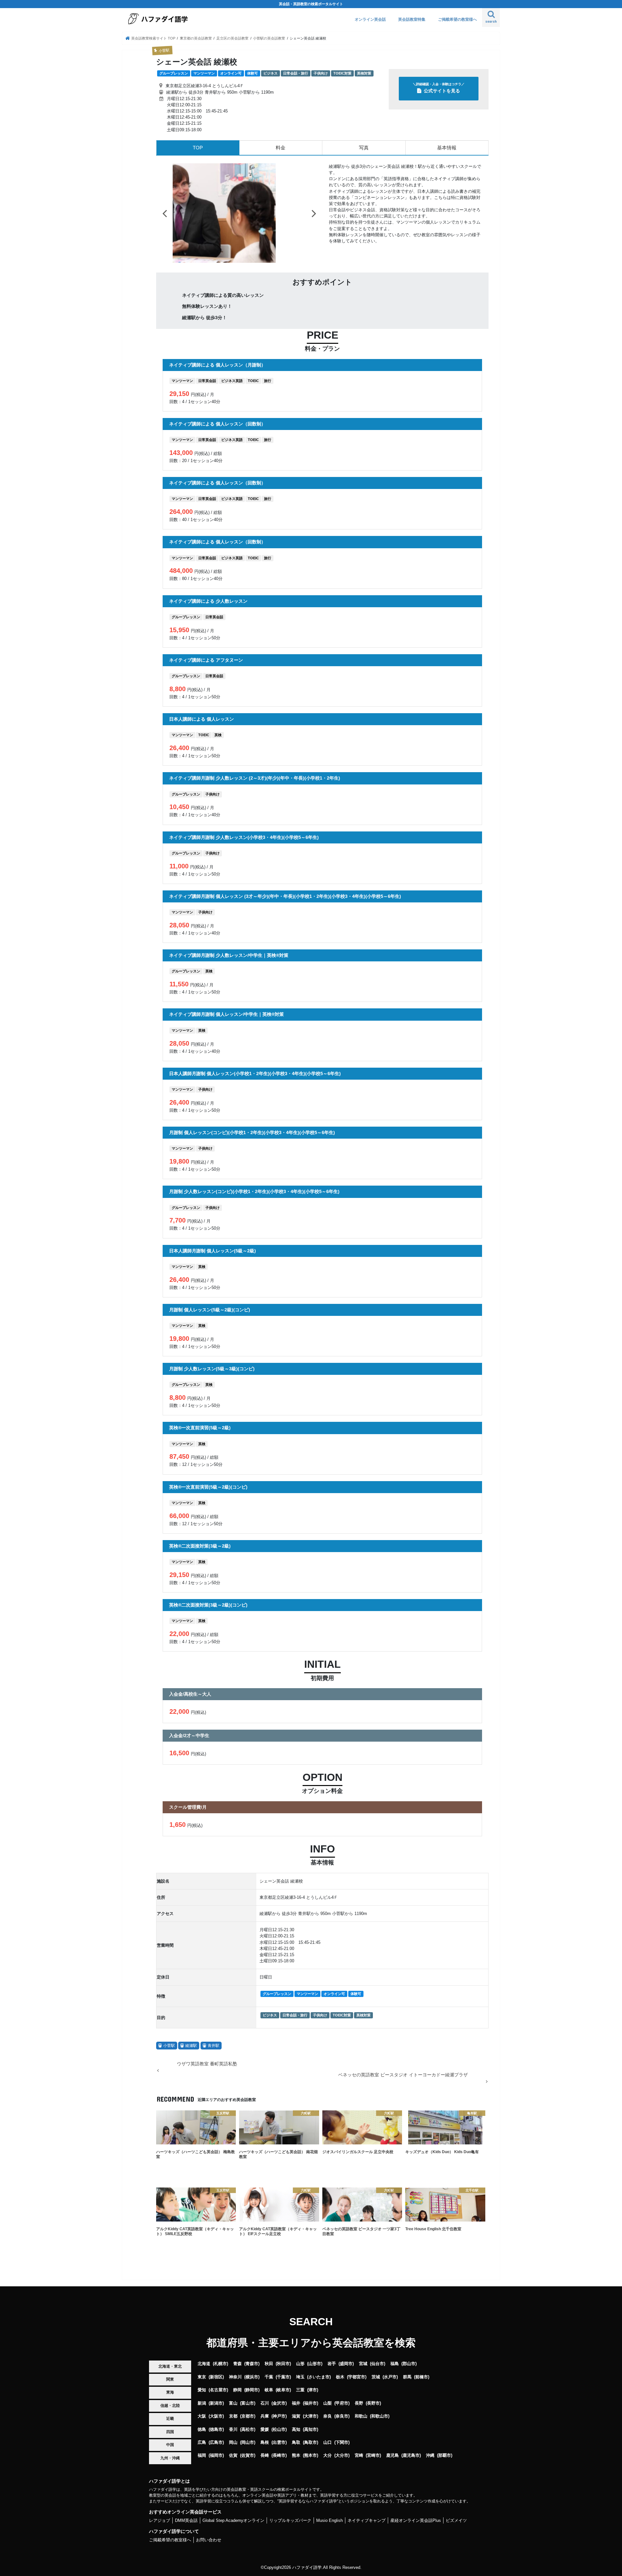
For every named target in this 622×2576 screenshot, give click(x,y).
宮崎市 (373, 2455)
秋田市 (283, 2364)
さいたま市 (319, 2377)
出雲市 (279, 2442)
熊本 (296, 2455)
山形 (300, 2364)
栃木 (340, 2377)
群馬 (407, 2377)
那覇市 (445, 2455)
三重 (300, 2390)
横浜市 (252, 2377)
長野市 (373, 2403)
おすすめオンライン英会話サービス (185, 2512)
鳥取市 (311, 2442)
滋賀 (296, 2416)
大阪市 (216, 2416)
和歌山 (361, 2416)
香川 (233, 2429)
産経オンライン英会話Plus (416, 2520)
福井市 (311, 2403)
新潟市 (216, 2403)
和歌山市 (380, 2416)
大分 (328, 2455)
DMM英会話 (186, 2520)
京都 (233, 2416)
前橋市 (422, 2377)
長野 (359, 2403)
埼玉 (300, 2377)
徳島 (202, 2429)
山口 (328, 2442)
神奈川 (235, 2377)
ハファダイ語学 (307, 2567)
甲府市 (342, 2403)
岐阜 (269, 2390)
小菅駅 (169, 2046)
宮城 (363, 2364)
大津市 (311, 2416)
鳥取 (296, 2442)
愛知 (202, 2390)
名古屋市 (218, 2390)
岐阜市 (283, 2390)
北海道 (204, 2364)
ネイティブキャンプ (367, 2520)
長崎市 (279, 2455)
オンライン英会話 (370, 19)
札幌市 (220, 2364)
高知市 (311, 2429)
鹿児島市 (411, 2455)
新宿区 (216, 2377)
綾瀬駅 (191, 2046)
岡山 (233, 2442)
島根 (265, 2442)
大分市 (342, 2455)
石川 (265, 2403)
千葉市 (283, 2377)
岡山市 (248, 2442)
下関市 (342, 2442)
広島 (202, 2442)
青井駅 (213, 2046)
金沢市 (279, 2403)
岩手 (332, 2364)
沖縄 (430, 2455)
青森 (237, 2364)
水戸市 (390, 2377)
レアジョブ (160, 2520)
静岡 (237, 2390)
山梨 (328, 2403)
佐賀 (233, 2455)
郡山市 (409, 2364)
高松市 (248, 2429)
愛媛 (265, 2429)
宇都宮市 (357, 2377)
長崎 (265, 2455)
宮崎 (359, 2455)
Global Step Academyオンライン (233, 2520)
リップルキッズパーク (290, 2520)
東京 (202, 2377)
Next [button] (314, 213)
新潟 (202, 2403)
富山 (233, 2403)
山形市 (315, 2364)
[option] (239, 213)
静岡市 (252, 2390)
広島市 (216, 2442)
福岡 (202, 2455)
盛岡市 (346, 2364)
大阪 (202, 2416)
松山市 (279, 2429)
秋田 (269, 2364)
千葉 (269, 2377)
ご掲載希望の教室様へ (457, 19)
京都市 (248, 2416)
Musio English (329, 2520)
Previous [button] (165, 213)
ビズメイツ (456, 2520)
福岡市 (216, 2455)
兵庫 (265, 2416)
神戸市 (279, 2416)
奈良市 (342, 2416)
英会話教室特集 (412, 19)
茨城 (376, 2377)
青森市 (252, 2364)
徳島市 (216, 2429)
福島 (395, 2364)
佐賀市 (248, 2455)
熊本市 (311, 2455)
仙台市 (378, 2364)
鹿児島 (392, 2455)
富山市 (248, 2403)
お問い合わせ (209, 2540)
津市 (313, 2390)
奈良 (328, 2416)
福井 (296, 2403)
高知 (296, 2429)
